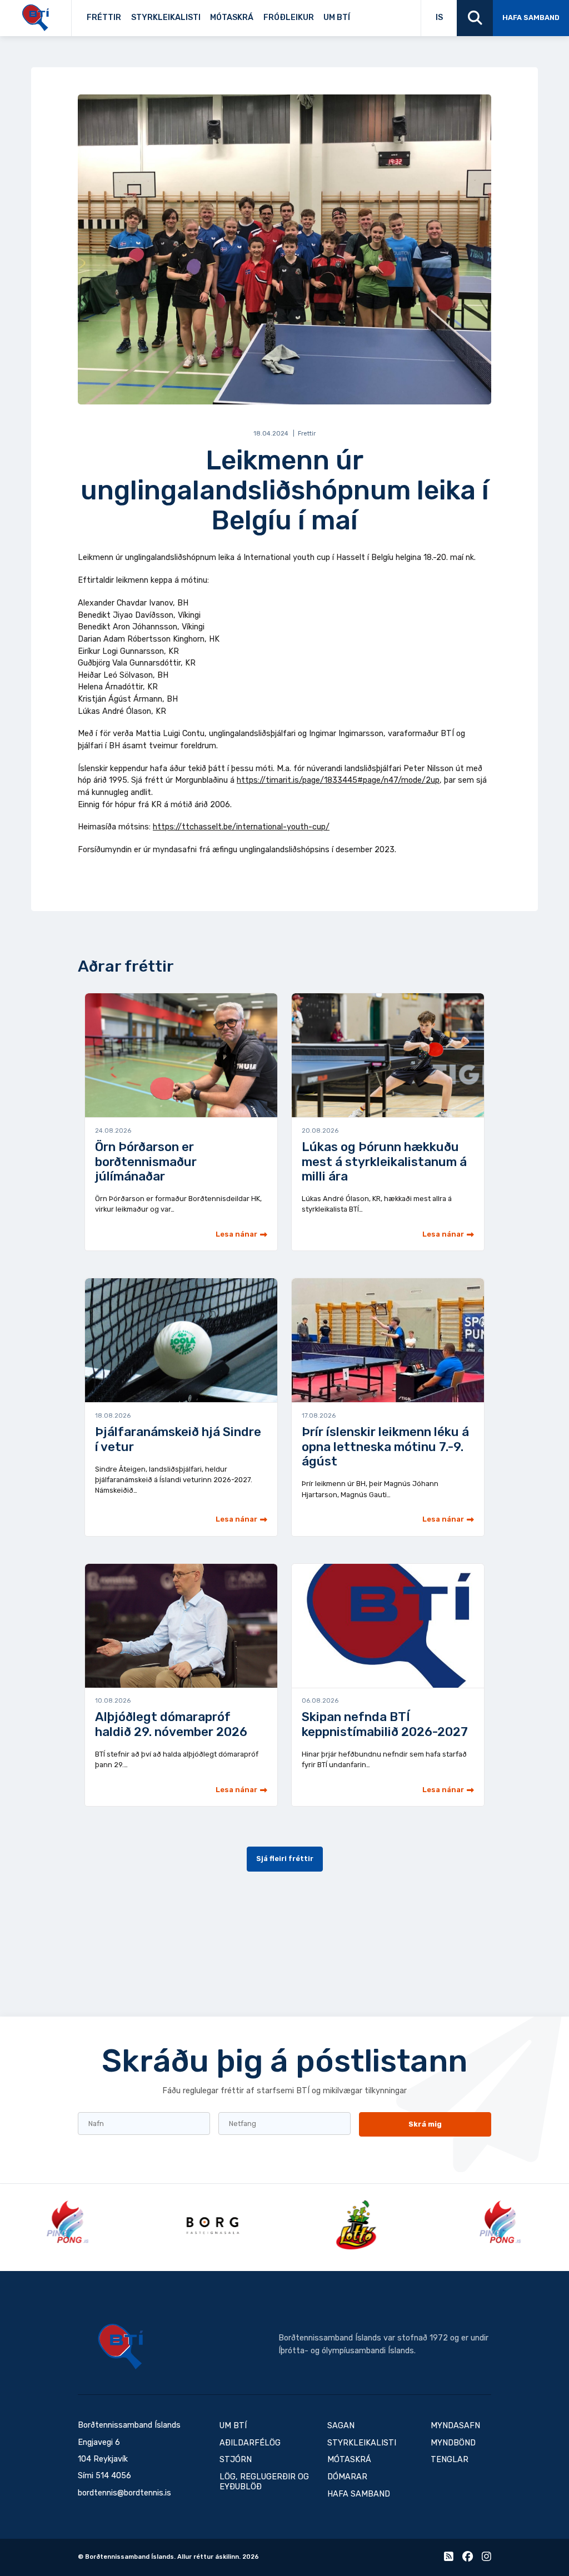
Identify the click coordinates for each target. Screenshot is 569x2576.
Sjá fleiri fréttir (285, 1859)
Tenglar (368, 15)
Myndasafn (455, 2426)
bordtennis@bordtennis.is (124, 2493)
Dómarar (347, 2477)
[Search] (475, 18)
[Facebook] (468, 2559)
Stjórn (236, 2460)
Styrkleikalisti (166, 17)
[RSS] (449, 2559)
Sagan (363, 15)
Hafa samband (531, 17)
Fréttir (104, 17)
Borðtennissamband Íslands (121, 2347)
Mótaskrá (232, 17)
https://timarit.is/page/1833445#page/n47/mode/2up (338, 780)
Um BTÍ (337, 17)
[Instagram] (486, 2559)
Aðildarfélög (250, 2443)
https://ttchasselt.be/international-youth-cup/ (241, 827)
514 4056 (113, 2476)
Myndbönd (453, 2443)
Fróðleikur (289, 17)
